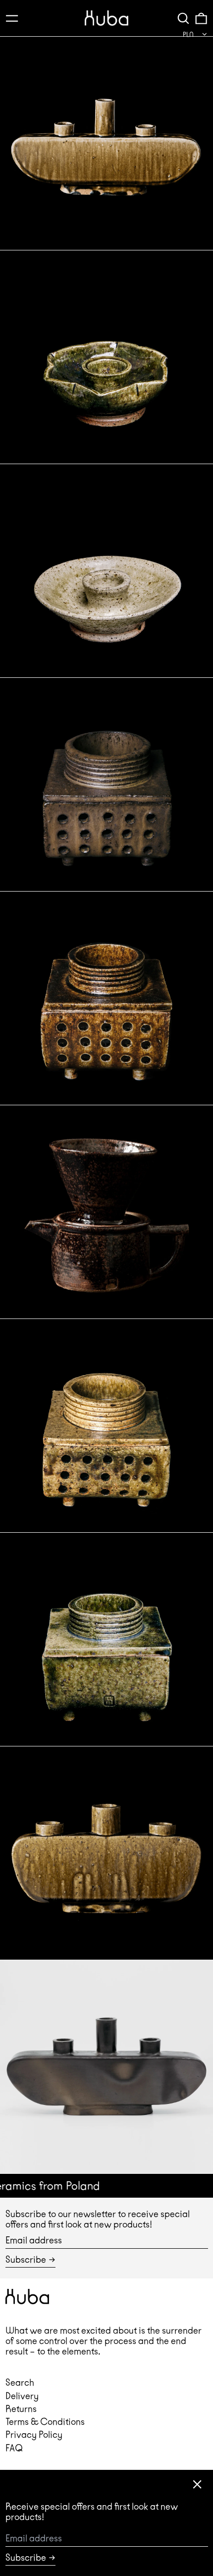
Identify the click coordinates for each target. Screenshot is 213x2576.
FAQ (14, 2448)
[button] (183, 18)
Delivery (22, 2396)
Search (20, 2382)
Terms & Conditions (45, 2422)
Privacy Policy (34, 2434)
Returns (21, 2409)
